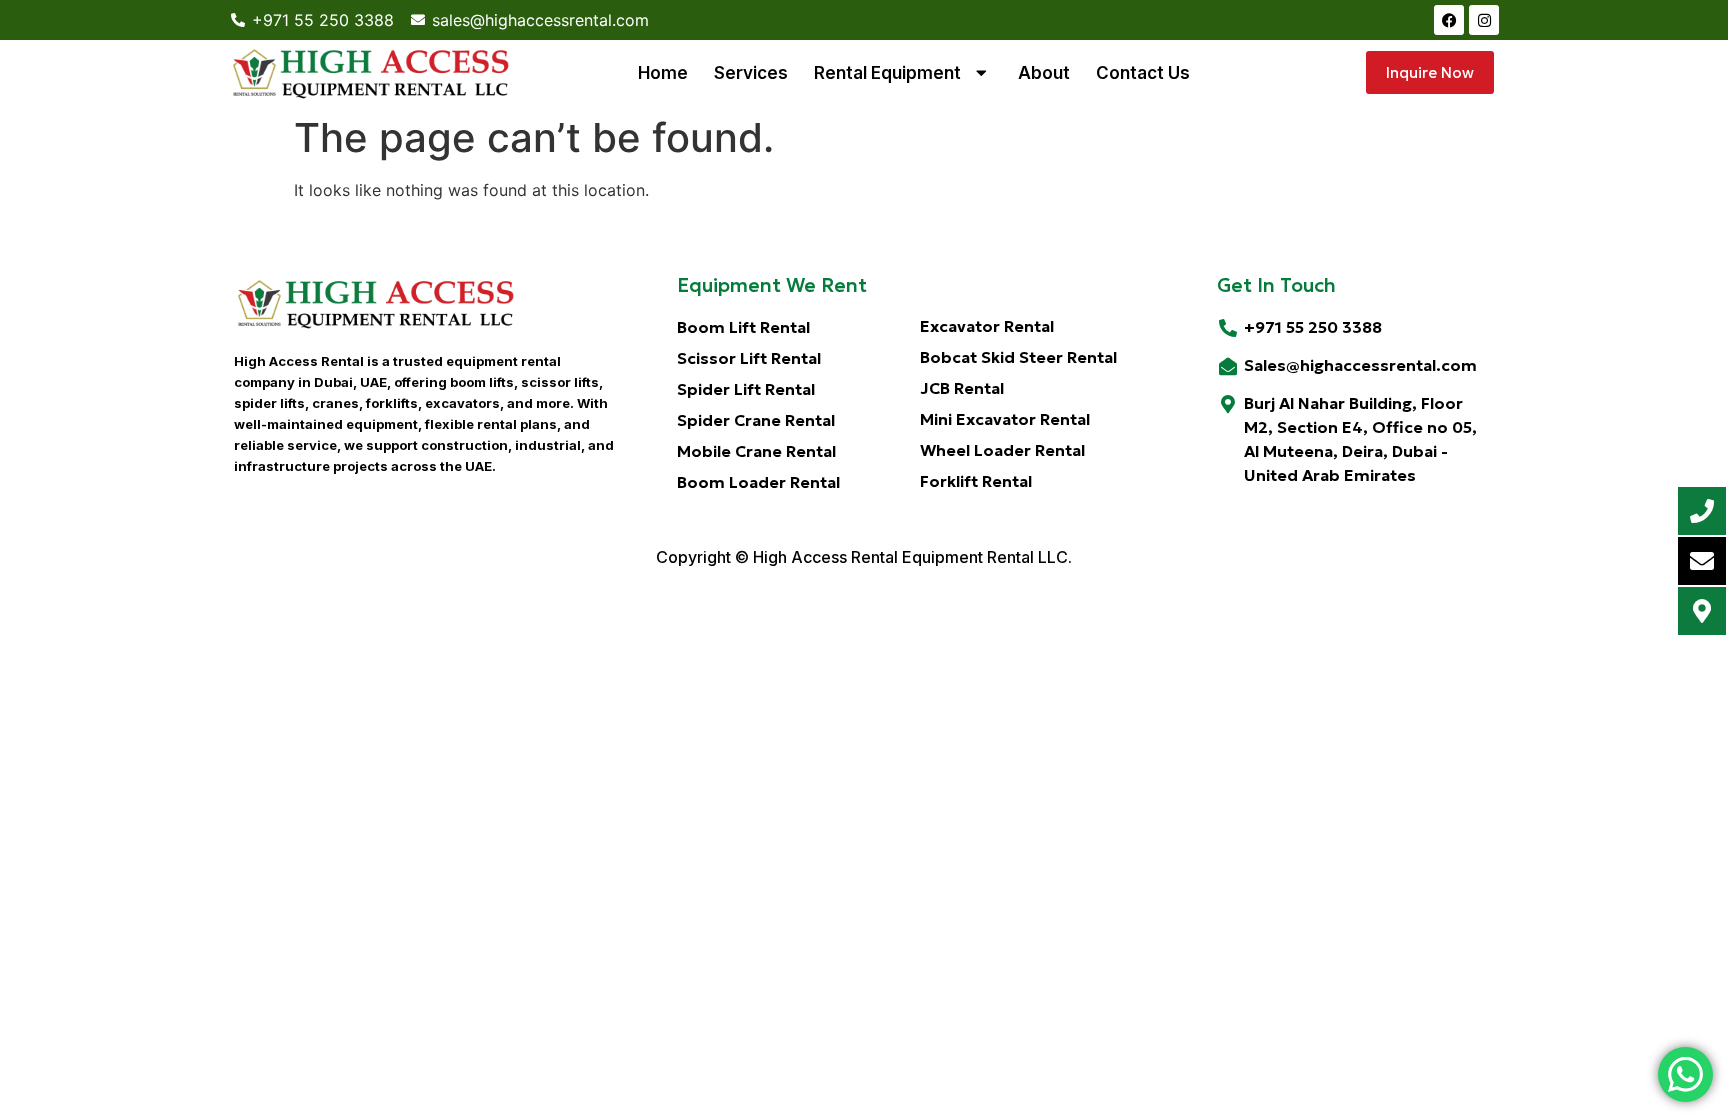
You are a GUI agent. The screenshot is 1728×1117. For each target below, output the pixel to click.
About (1044, 73)
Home (663, 73)
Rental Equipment (887, 73)
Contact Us (1143, 73)
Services (751, 73)
